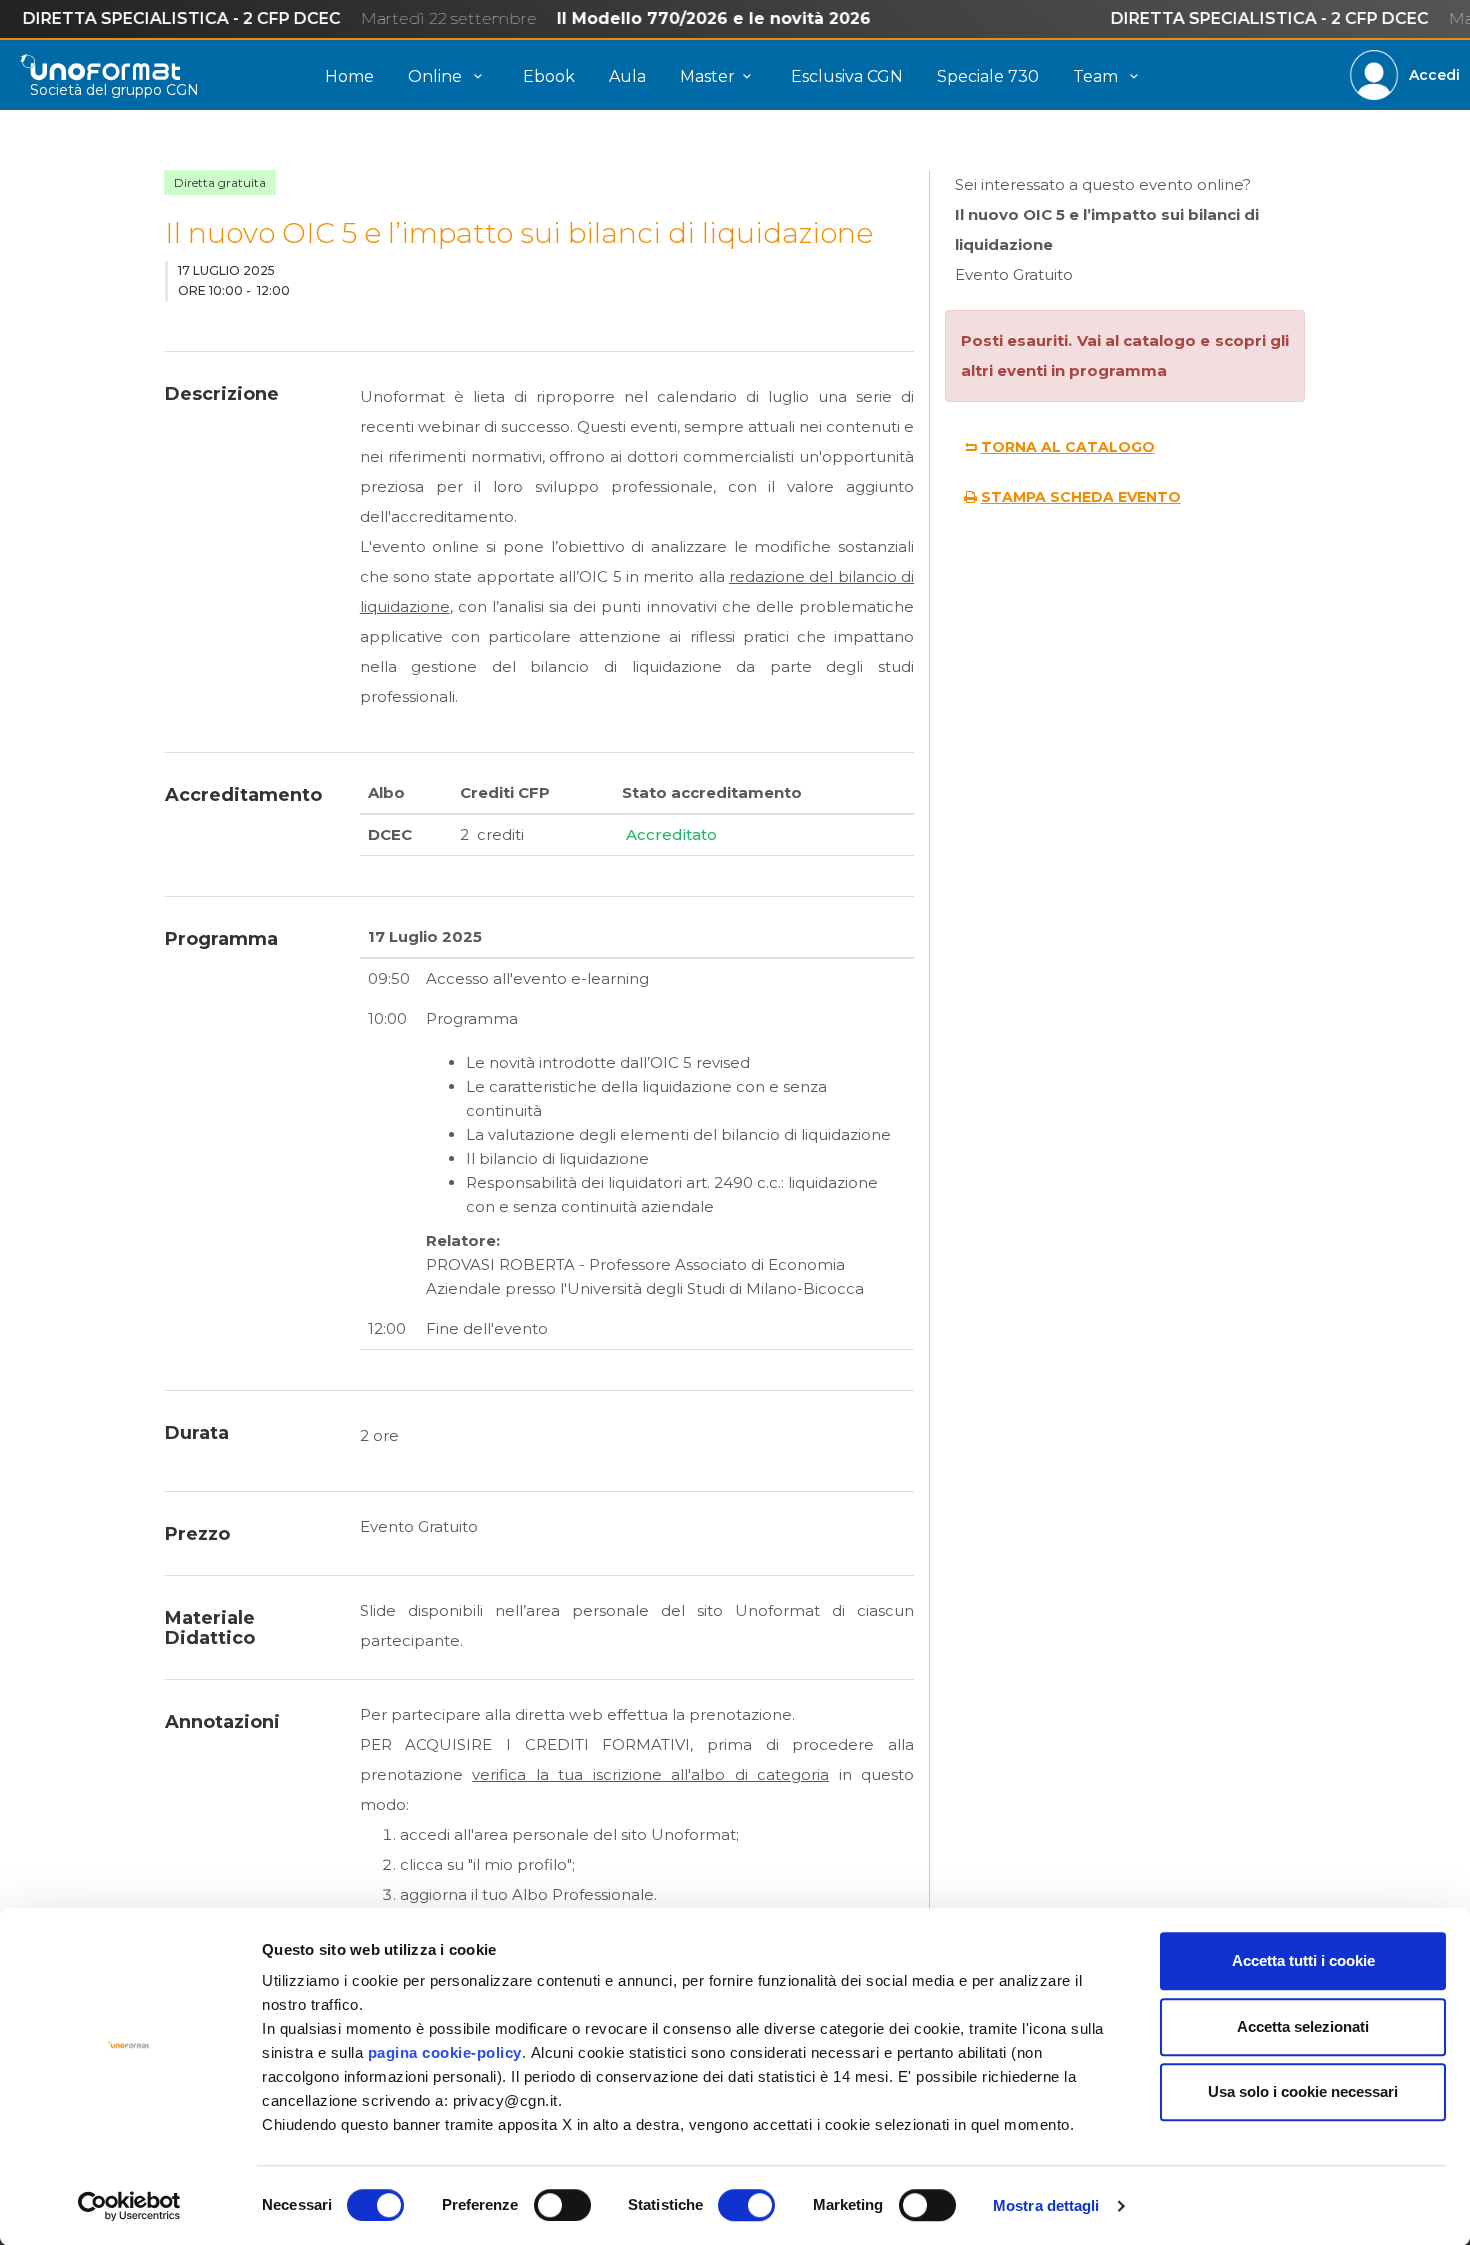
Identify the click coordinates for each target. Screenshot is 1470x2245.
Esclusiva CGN (847, 76)
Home (349, 76)
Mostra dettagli (1046, 2205)
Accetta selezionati (1303, 2026)
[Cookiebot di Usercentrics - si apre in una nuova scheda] (129, 2206)
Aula (627, 76)
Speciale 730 (988, 76)
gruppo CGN (155, 90)
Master (707, 76)
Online (437, 76)
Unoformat (100, 67)
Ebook (549, 76)
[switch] (562, 2205)
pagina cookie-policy (445, 2052)
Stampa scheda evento (1081, 497)
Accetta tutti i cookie (1303, 1960)
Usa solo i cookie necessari (1303, 2091)
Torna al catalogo (1068, 447)
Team (1097, 76)
